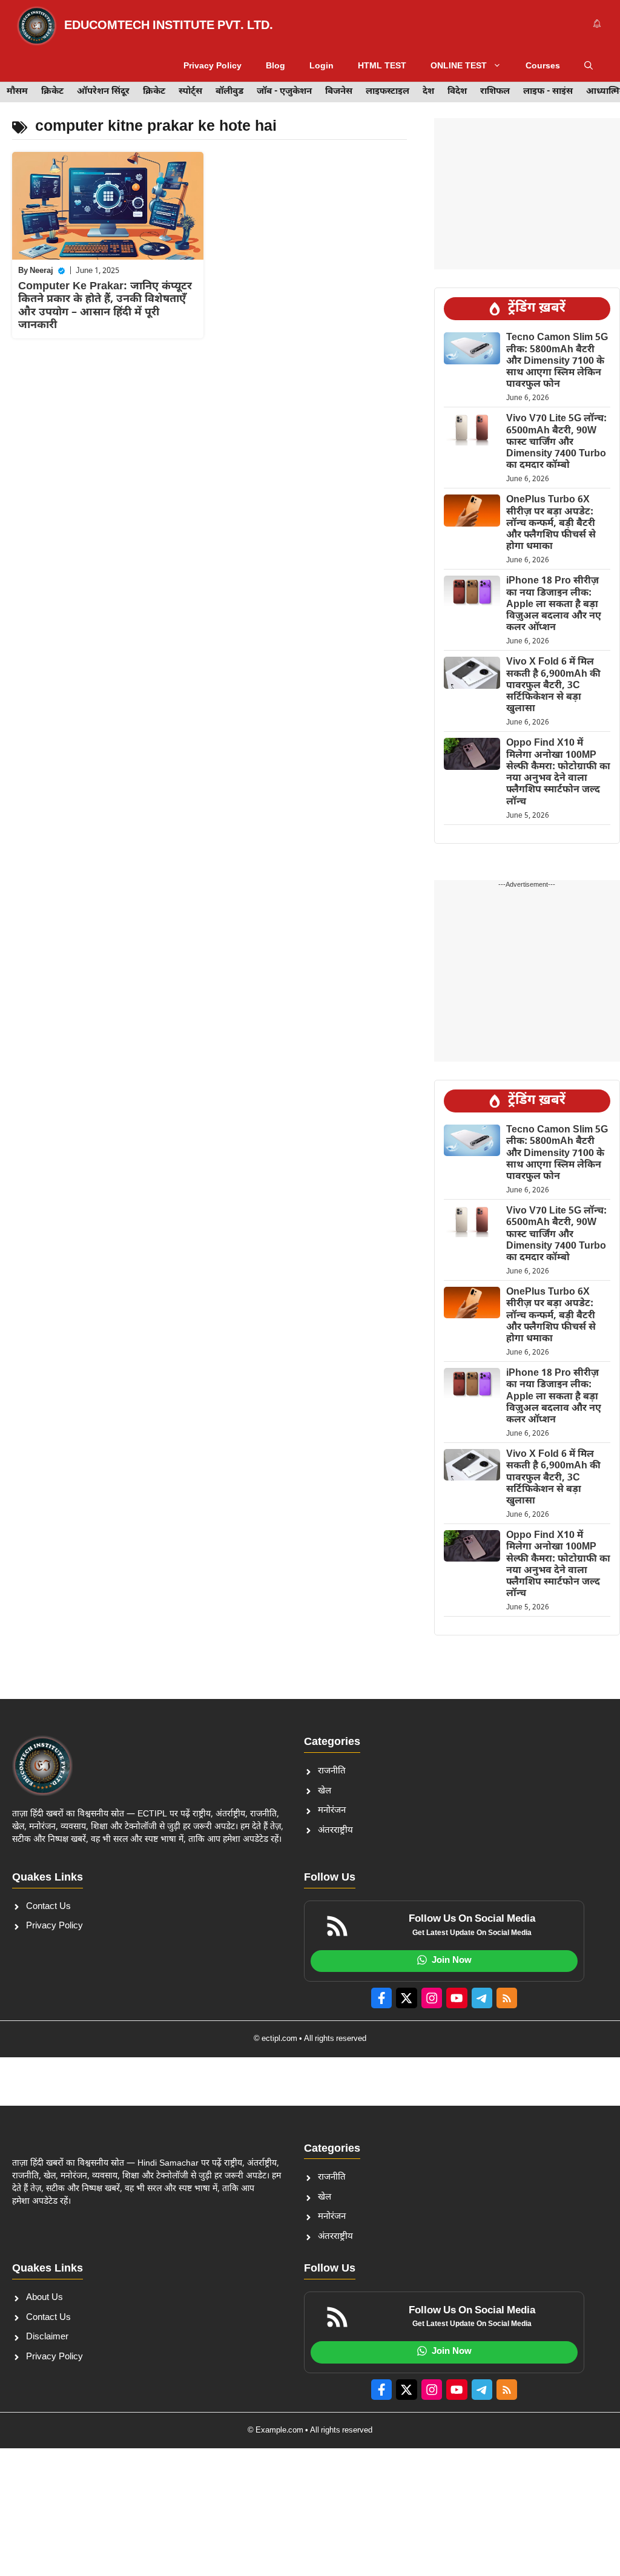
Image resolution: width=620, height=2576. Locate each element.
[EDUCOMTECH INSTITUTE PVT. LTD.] (37, 26)
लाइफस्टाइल (387, 92)
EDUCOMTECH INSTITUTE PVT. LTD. (169, 26)
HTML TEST (382, 66)
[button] (589, 67)
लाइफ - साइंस (548, 92)
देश (428, 92)
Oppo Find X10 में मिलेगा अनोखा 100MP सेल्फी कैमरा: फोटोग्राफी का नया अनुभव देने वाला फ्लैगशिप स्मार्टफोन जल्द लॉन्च (558, 773)
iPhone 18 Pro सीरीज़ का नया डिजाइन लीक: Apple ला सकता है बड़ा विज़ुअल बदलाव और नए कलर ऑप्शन (554, 605)
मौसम (17, 92)
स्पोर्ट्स (190, 92)
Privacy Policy (213, 66)
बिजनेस (339, 92)
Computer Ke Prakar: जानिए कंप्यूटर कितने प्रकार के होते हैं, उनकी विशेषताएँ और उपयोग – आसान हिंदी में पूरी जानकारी (105, 306)
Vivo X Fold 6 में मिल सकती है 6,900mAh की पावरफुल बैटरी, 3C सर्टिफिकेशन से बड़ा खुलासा (553, 686)
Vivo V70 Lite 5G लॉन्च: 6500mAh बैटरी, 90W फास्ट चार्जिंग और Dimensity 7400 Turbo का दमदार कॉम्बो (556, 442)
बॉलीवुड (229, 92)
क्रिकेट (52, 92)
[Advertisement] (527, 194)
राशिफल (495, 92)
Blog (275, 66)
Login (322, 66)
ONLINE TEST (459, 66)
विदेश (457, 92)
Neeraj (41, 271)
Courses (543, 66)
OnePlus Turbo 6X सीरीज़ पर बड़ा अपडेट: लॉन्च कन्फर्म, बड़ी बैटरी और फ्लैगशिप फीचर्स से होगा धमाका (551, 524)
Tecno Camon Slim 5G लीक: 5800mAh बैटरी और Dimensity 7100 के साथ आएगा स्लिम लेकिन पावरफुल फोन (557, 361)
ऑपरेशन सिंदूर (103, 92)
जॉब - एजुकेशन (284, 92)
